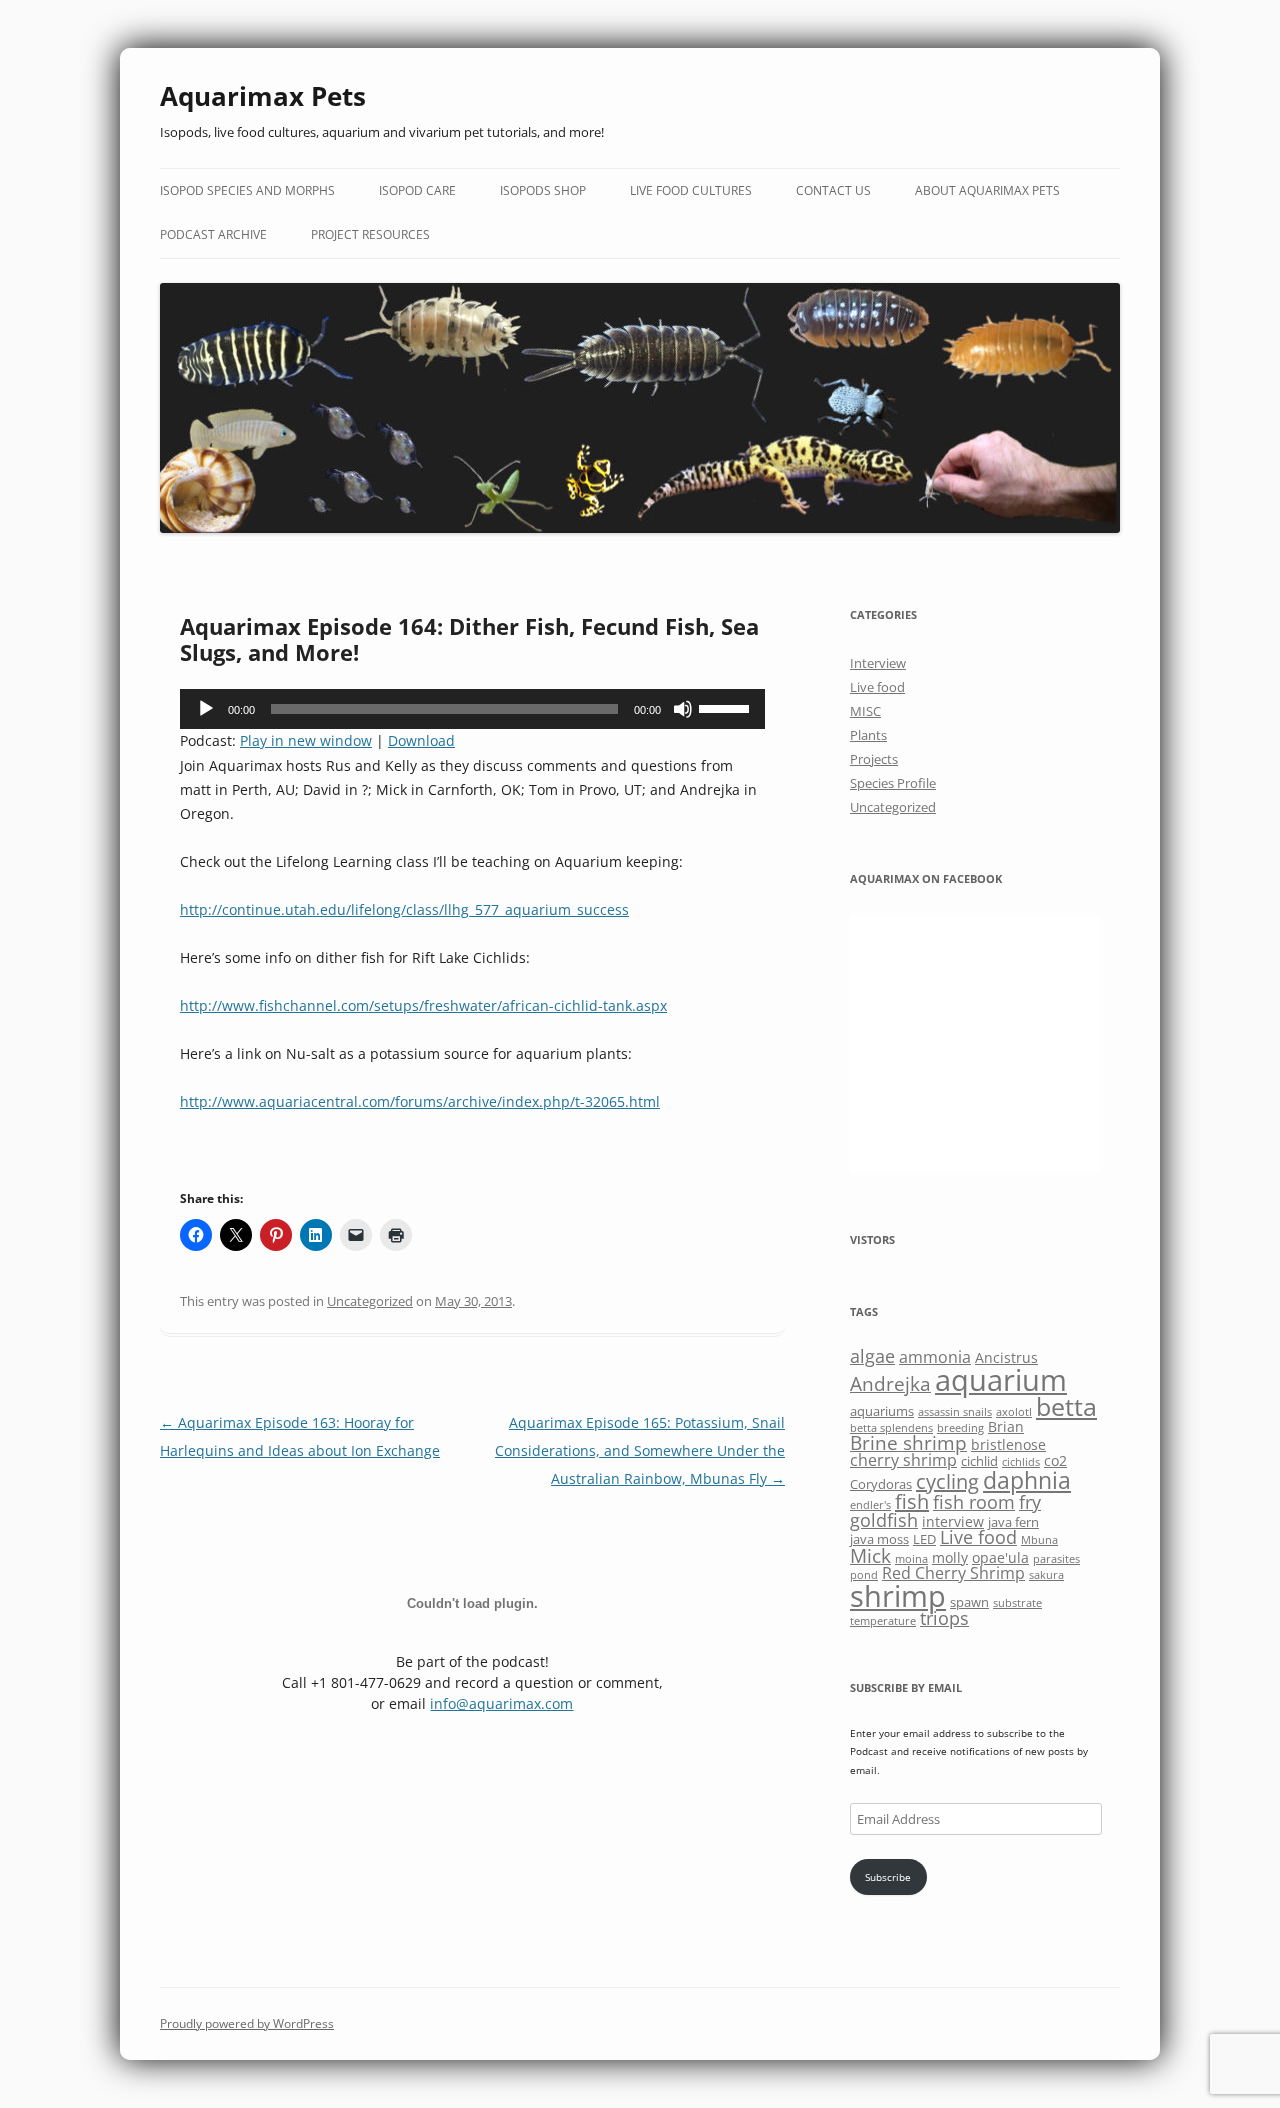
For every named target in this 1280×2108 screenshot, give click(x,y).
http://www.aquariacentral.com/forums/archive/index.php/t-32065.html (420, 1101)
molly (950, 1557)
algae (872, 1356)
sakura (1046, 1575)
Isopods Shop (543, 190)
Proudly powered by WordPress (247, 2023)
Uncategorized (370, 1301)
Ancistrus (1006, 1357)
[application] (472, 709)
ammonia (935, 1357)
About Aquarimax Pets (987, 190)
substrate (1017, 1603)
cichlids (1021, 1462)
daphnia (1027, 1480)
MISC (865, 711)
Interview (878, 663)
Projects (874, 759)
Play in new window (306, 740)
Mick (870, 1555)
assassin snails (955, 1412)
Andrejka (890, 1383)
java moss (879, 1539)
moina (911, 1559)
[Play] (206, 709)
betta (1066, 1406)
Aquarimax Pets (263, 96)
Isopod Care (417, 190)
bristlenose (1008, 1444)
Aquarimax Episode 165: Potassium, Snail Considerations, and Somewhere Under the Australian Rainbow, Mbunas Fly (640, 1450)
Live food (877, 687)
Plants (868, 735)
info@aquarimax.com (501, 1703)
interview (953, 1521)
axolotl (1014, 1412)
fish (912, 1501)
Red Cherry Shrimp (953, 1573)
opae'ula (1000, 1557)
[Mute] (683, 709)
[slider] (727, 707)
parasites (1056, 1559)
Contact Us (833, 190)
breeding (960, 1428)
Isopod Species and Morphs (247, 190)
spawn (969, 1602)
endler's (870, 1505)
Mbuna (1039, 1540)
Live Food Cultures (691, 190)
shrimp (898, 1595)
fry (1030, 1502)
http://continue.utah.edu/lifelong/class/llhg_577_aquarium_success (404, 909)
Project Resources (370, 234)
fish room (974, 1502)
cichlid (979, 1461)
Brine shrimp (908, 1442)
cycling (947, 1481)
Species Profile (893, 783)
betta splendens (891, 1428)
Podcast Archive (213, 234)
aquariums (882, 1411)
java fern (1013, 1522)
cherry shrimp (903, 1460)
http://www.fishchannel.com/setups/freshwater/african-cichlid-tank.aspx (423, 1005)
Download (421, 740)
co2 (1055, 1460)
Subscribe (888, 1877)
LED (924, 1539)
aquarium (1001, 1380)
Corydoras (881, 1484)
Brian (1006, 1426)
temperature (883, 1621)
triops (944, 1618)
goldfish (884, 1520)
